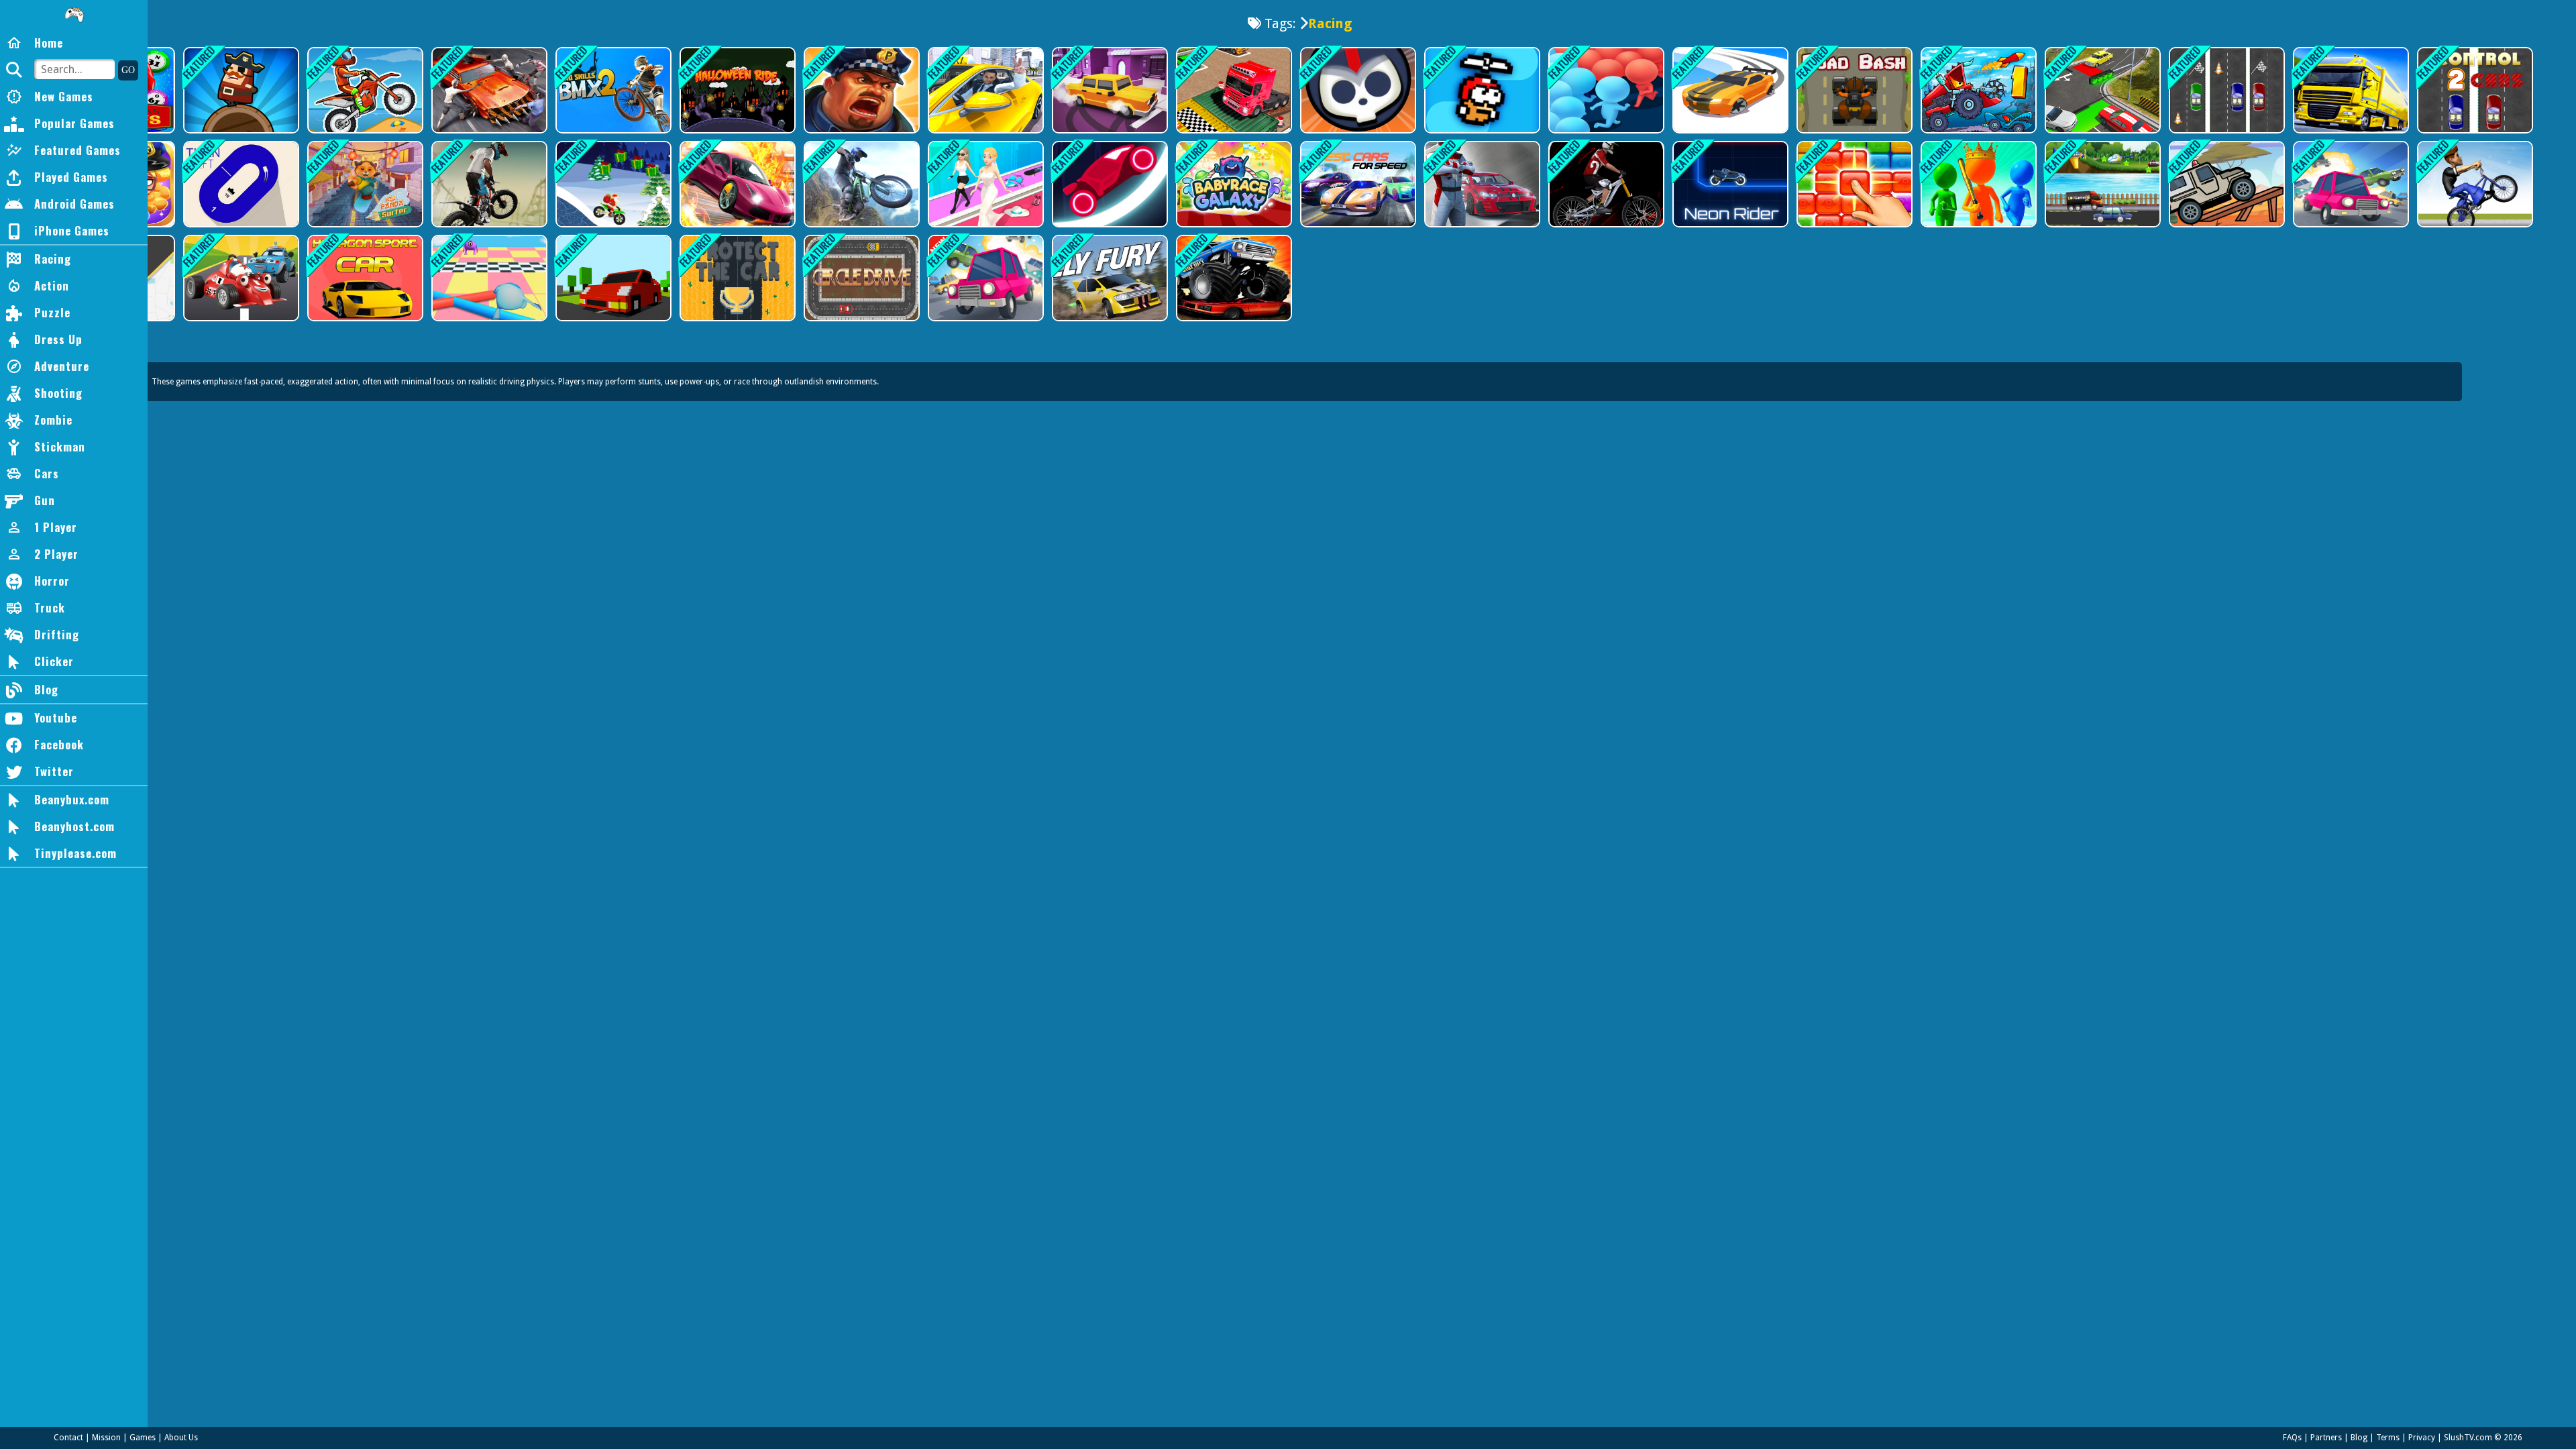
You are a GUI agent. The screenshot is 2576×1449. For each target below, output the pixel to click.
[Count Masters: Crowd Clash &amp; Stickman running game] (1605, 90)
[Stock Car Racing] (1481, 184)
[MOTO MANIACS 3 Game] (364, 90)
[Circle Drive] (860, 278)
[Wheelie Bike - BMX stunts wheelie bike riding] (2474, 184)
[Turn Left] (240, 184)
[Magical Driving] (2101, 184)
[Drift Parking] (1109, 90)
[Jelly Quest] (1853, 184)
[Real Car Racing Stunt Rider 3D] (736, 184)
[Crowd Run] (1977, 184)
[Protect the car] (736, 278)
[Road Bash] (1853, 90)
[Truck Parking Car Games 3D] (1233, 90)
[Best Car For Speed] (1357, 184)
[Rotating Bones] (1357, 90)
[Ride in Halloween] (736, 90)
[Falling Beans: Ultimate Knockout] (488, 278)
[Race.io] (1109, 184)
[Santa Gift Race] (612, 184)
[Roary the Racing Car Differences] (240, 278)
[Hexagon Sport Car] (364, 278)
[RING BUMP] (612, 278)
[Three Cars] (2225, 90)
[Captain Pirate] (240, 90)
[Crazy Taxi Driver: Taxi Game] (984, 90)
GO (128, 70)
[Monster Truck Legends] (1233, 278)
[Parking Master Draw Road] (2101, 90)
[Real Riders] (1605, 184)
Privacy (2422, 1438)
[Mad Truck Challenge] (1977, 90)
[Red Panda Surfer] (364, 184)
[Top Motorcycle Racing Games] (488, 184)
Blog (2359, 1438)
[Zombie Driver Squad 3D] (488, 90)
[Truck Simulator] (2350, 90)
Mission (106, 1438)
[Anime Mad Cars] (2350, 184)
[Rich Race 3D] (984, 184)
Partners (2326, 1438)
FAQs (2292, 1438)
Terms (2388, 1438)
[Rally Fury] (1109, 278)
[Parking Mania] (860, 90)
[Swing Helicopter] (1481, 90)
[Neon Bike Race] (1729, 184)
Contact (68, 1438)
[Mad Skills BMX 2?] (612, 90)
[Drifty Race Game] (1729, 90)
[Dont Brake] (984, 278)
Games (143, 1438)
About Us (181, 1438)
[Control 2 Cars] (2474, 90)
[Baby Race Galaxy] (1233, 184)
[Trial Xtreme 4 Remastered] (860, 184)
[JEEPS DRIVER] (2225, 184)
